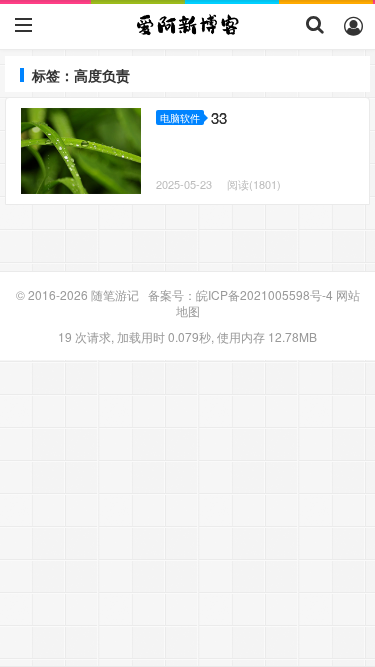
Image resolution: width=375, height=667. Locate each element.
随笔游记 (188, 25)
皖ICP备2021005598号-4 (264, 294)
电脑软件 (180, 118)
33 (219, 117)
